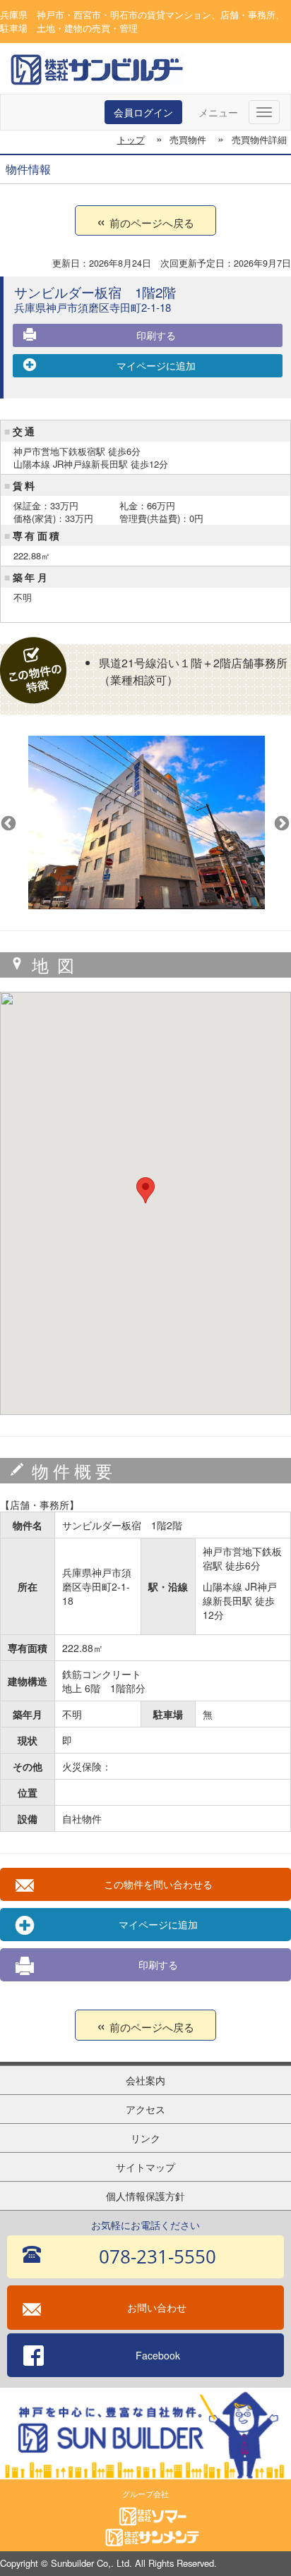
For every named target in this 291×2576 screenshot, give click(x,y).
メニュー (218, 112)
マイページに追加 (156, 365)
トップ (131, 139)
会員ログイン (143, 112)
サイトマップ (145, 2167)
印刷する (156, 335)
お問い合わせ (157, 2307)
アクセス (145, 2109)
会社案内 (145, 2080)
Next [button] (280, 822)
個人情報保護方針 (145, 2196)
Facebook (158, 2355)
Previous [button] (7, 822)
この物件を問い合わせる (158, 1884)
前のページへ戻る (152, 223)
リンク (145, 2138)
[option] (160, 822)
